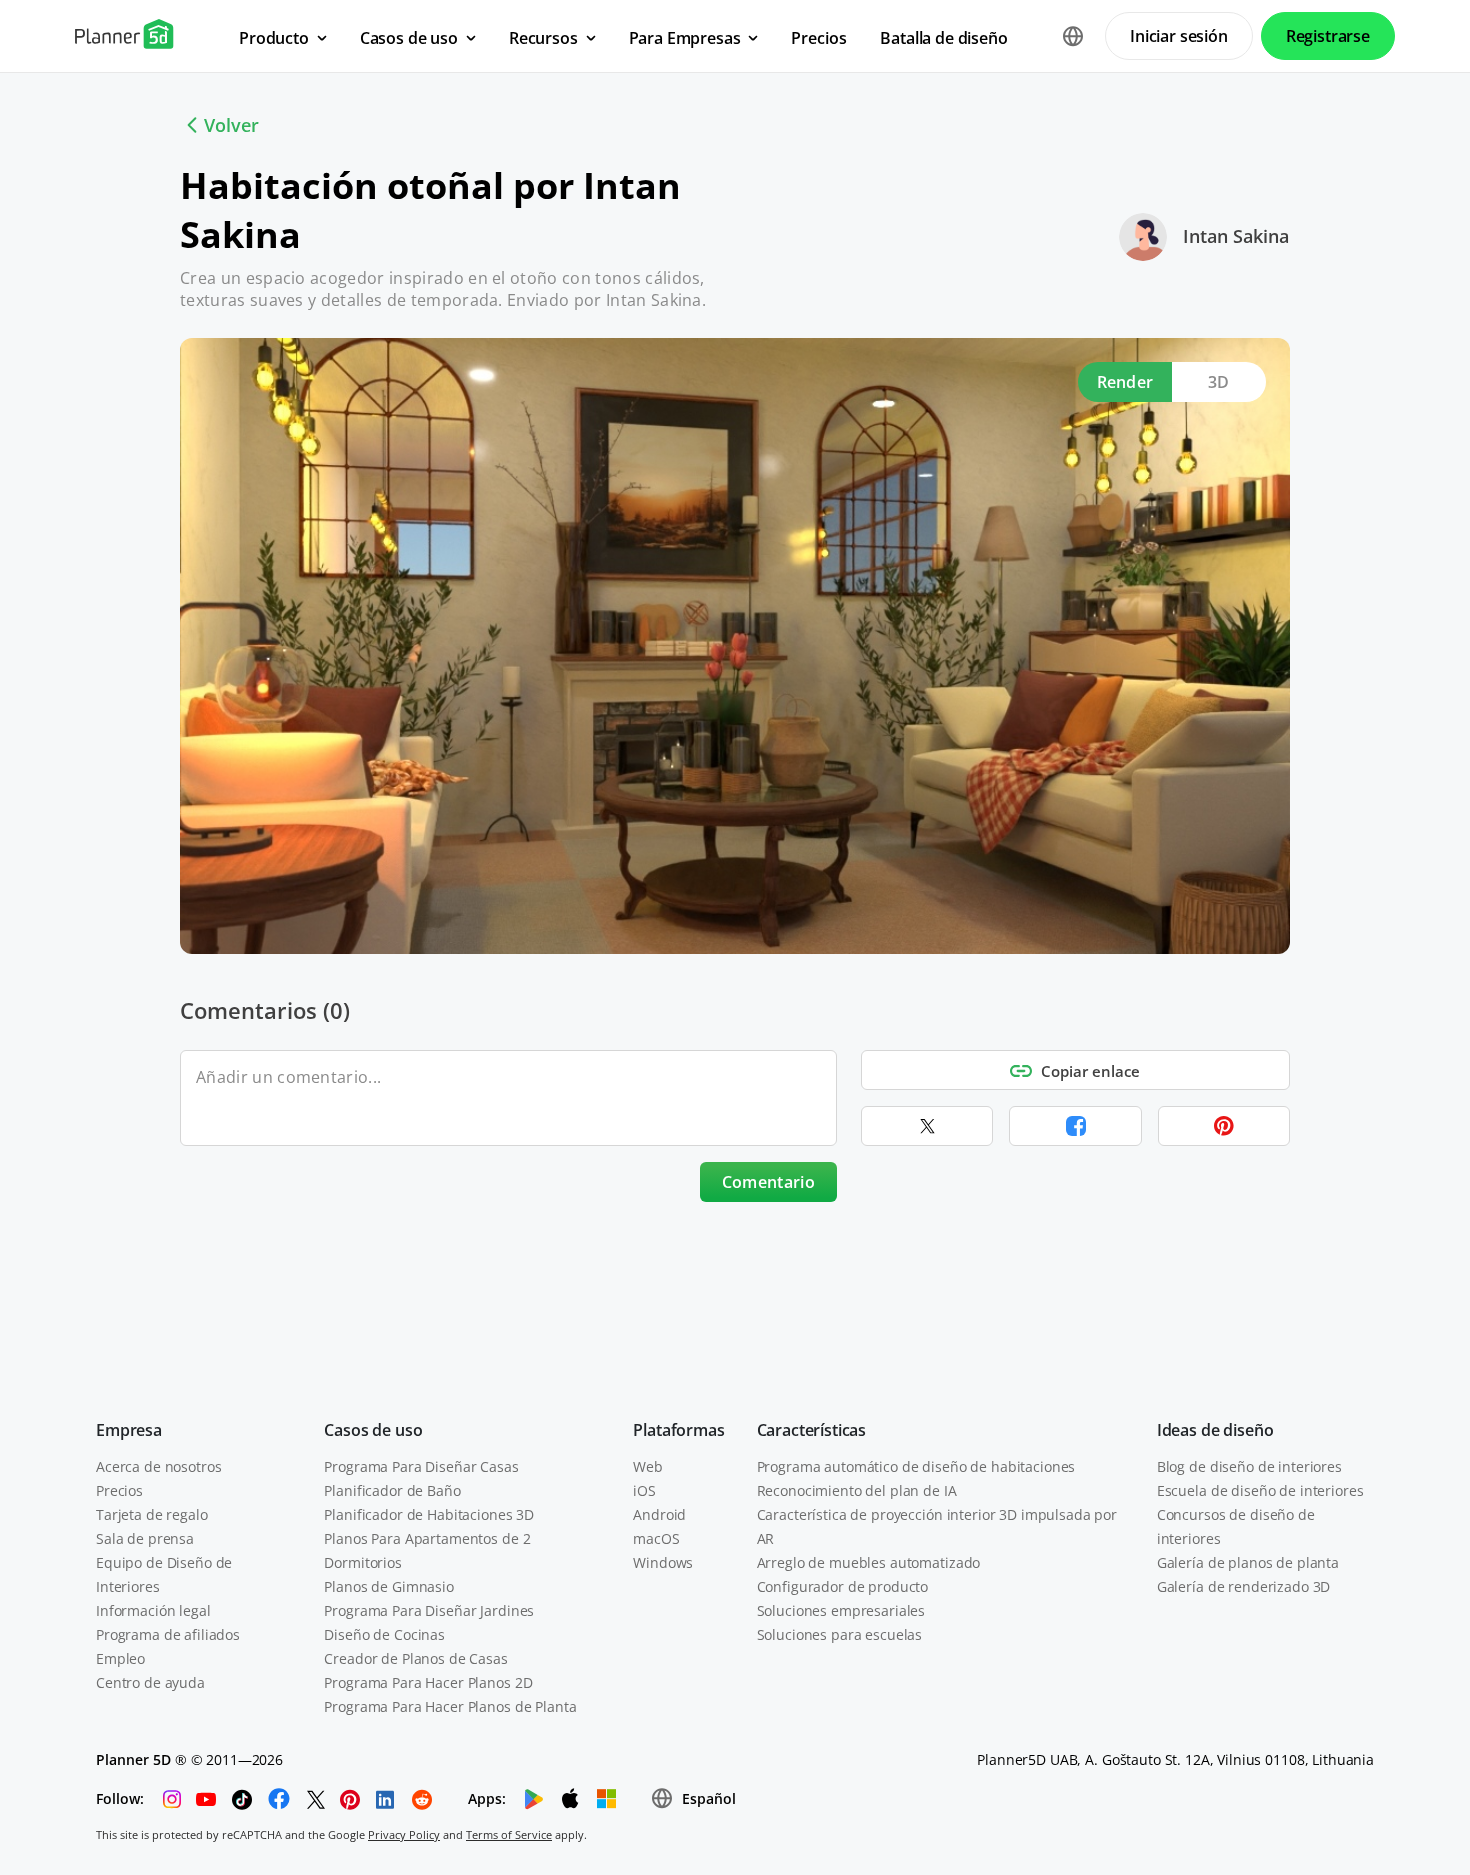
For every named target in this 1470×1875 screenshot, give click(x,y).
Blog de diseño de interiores (1249, 1466)
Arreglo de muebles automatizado (869, 1562)
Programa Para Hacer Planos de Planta (450, 1706)
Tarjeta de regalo (152, 1514)
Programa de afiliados (168, 1634)
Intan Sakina (1236, 236)
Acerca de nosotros (158, 1466)
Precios (119, 1490)
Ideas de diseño (1215, 1430)
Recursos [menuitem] (543, 38)
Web (648, 1466)
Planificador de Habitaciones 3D (429, 1514)
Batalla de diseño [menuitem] (943, 38)
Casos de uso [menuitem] (409, 38)
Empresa (129, 1430)
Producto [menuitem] (274, 38)
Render (1125, 382)
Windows (663, 1562)
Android (659, 1514)
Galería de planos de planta (1248, 1562)
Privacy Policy (404, 1834)
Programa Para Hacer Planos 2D (428, 1682)
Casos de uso (373, 1430)
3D (1219, 382)
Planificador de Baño (392, 1490)
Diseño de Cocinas (384, 1634)
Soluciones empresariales (841, 1610)
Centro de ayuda (150, 1682)
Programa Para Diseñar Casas (421, 1466)
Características (812, 1430)
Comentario (768, 1182)
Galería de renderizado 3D (1244, 1586)
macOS (656, 1538)
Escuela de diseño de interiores (1260, 1490)
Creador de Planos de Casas (415, 1658)
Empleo (120, 1658)
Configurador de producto (843, 1586)
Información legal (153, 1610)
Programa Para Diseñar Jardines (429, 1610)
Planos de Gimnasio (388, 1586)
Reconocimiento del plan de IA (857, 1490)
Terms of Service (509, 1834)
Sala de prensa (145, 1538)
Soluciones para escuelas (840, 1634)
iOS (644, 1490)
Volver (231, 125)
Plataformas (678, 1430)
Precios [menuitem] (818, 38)
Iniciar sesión (1179, 36)
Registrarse (1328, 36)
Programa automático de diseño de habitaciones (916, 1466)
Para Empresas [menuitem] (685, 38)
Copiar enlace (1090, 1071)
